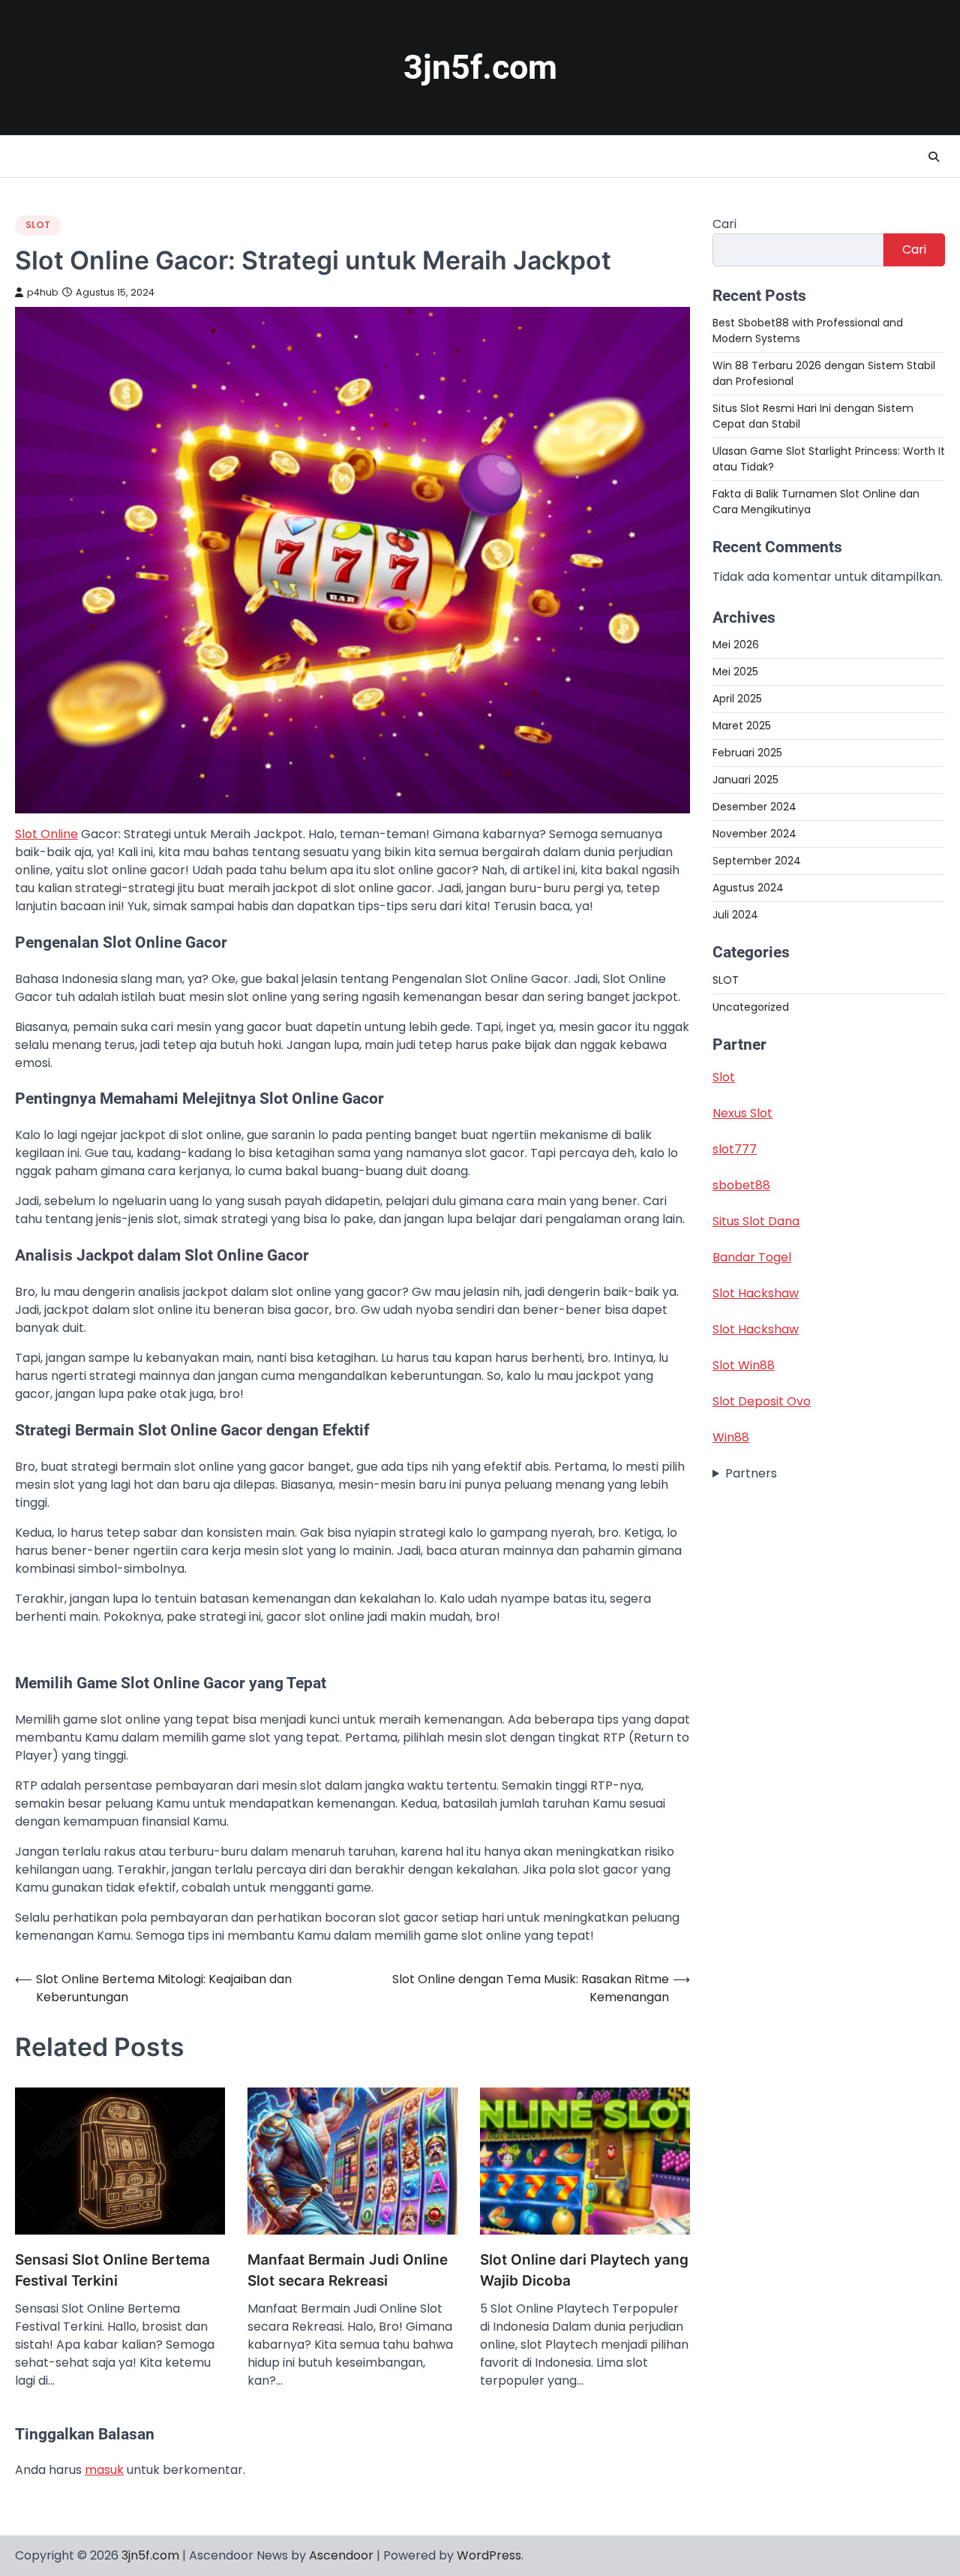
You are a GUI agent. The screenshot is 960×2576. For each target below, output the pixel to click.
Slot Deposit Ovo (762, 1401)
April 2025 (737, 699)
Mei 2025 (735, 672)
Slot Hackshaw (756, 1293)
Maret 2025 (742, 726)
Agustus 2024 (748, 888)
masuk (104, 2470)
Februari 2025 (747, 753)
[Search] (934, 157)
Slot (724, 1077)
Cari (724, 224)
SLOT (38, 225)
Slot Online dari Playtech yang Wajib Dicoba (584, 2270)
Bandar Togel (752, 1257)
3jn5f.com (480, 67)
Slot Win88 (744, 1365)
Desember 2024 (754, 807)
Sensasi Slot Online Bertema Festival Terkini (112, 2270)
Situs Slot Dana (756, 1221)
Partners (751, 1473)
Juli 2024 (735, 915)
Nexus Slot (742, 1113)
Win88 (731, 1437)
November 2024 (754, 834)
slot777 (735, 1149)
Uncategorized (751, 1007)
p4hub (43, 292)
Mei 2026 (736, 645)
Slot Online (46, 834)
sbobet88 (741, 1185)
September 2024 (757, 861)
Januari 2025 (745, 780)
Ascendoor (341, 2555)
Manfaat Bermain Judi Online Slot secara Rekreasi (348, 2270)
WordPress (489, 2555)
